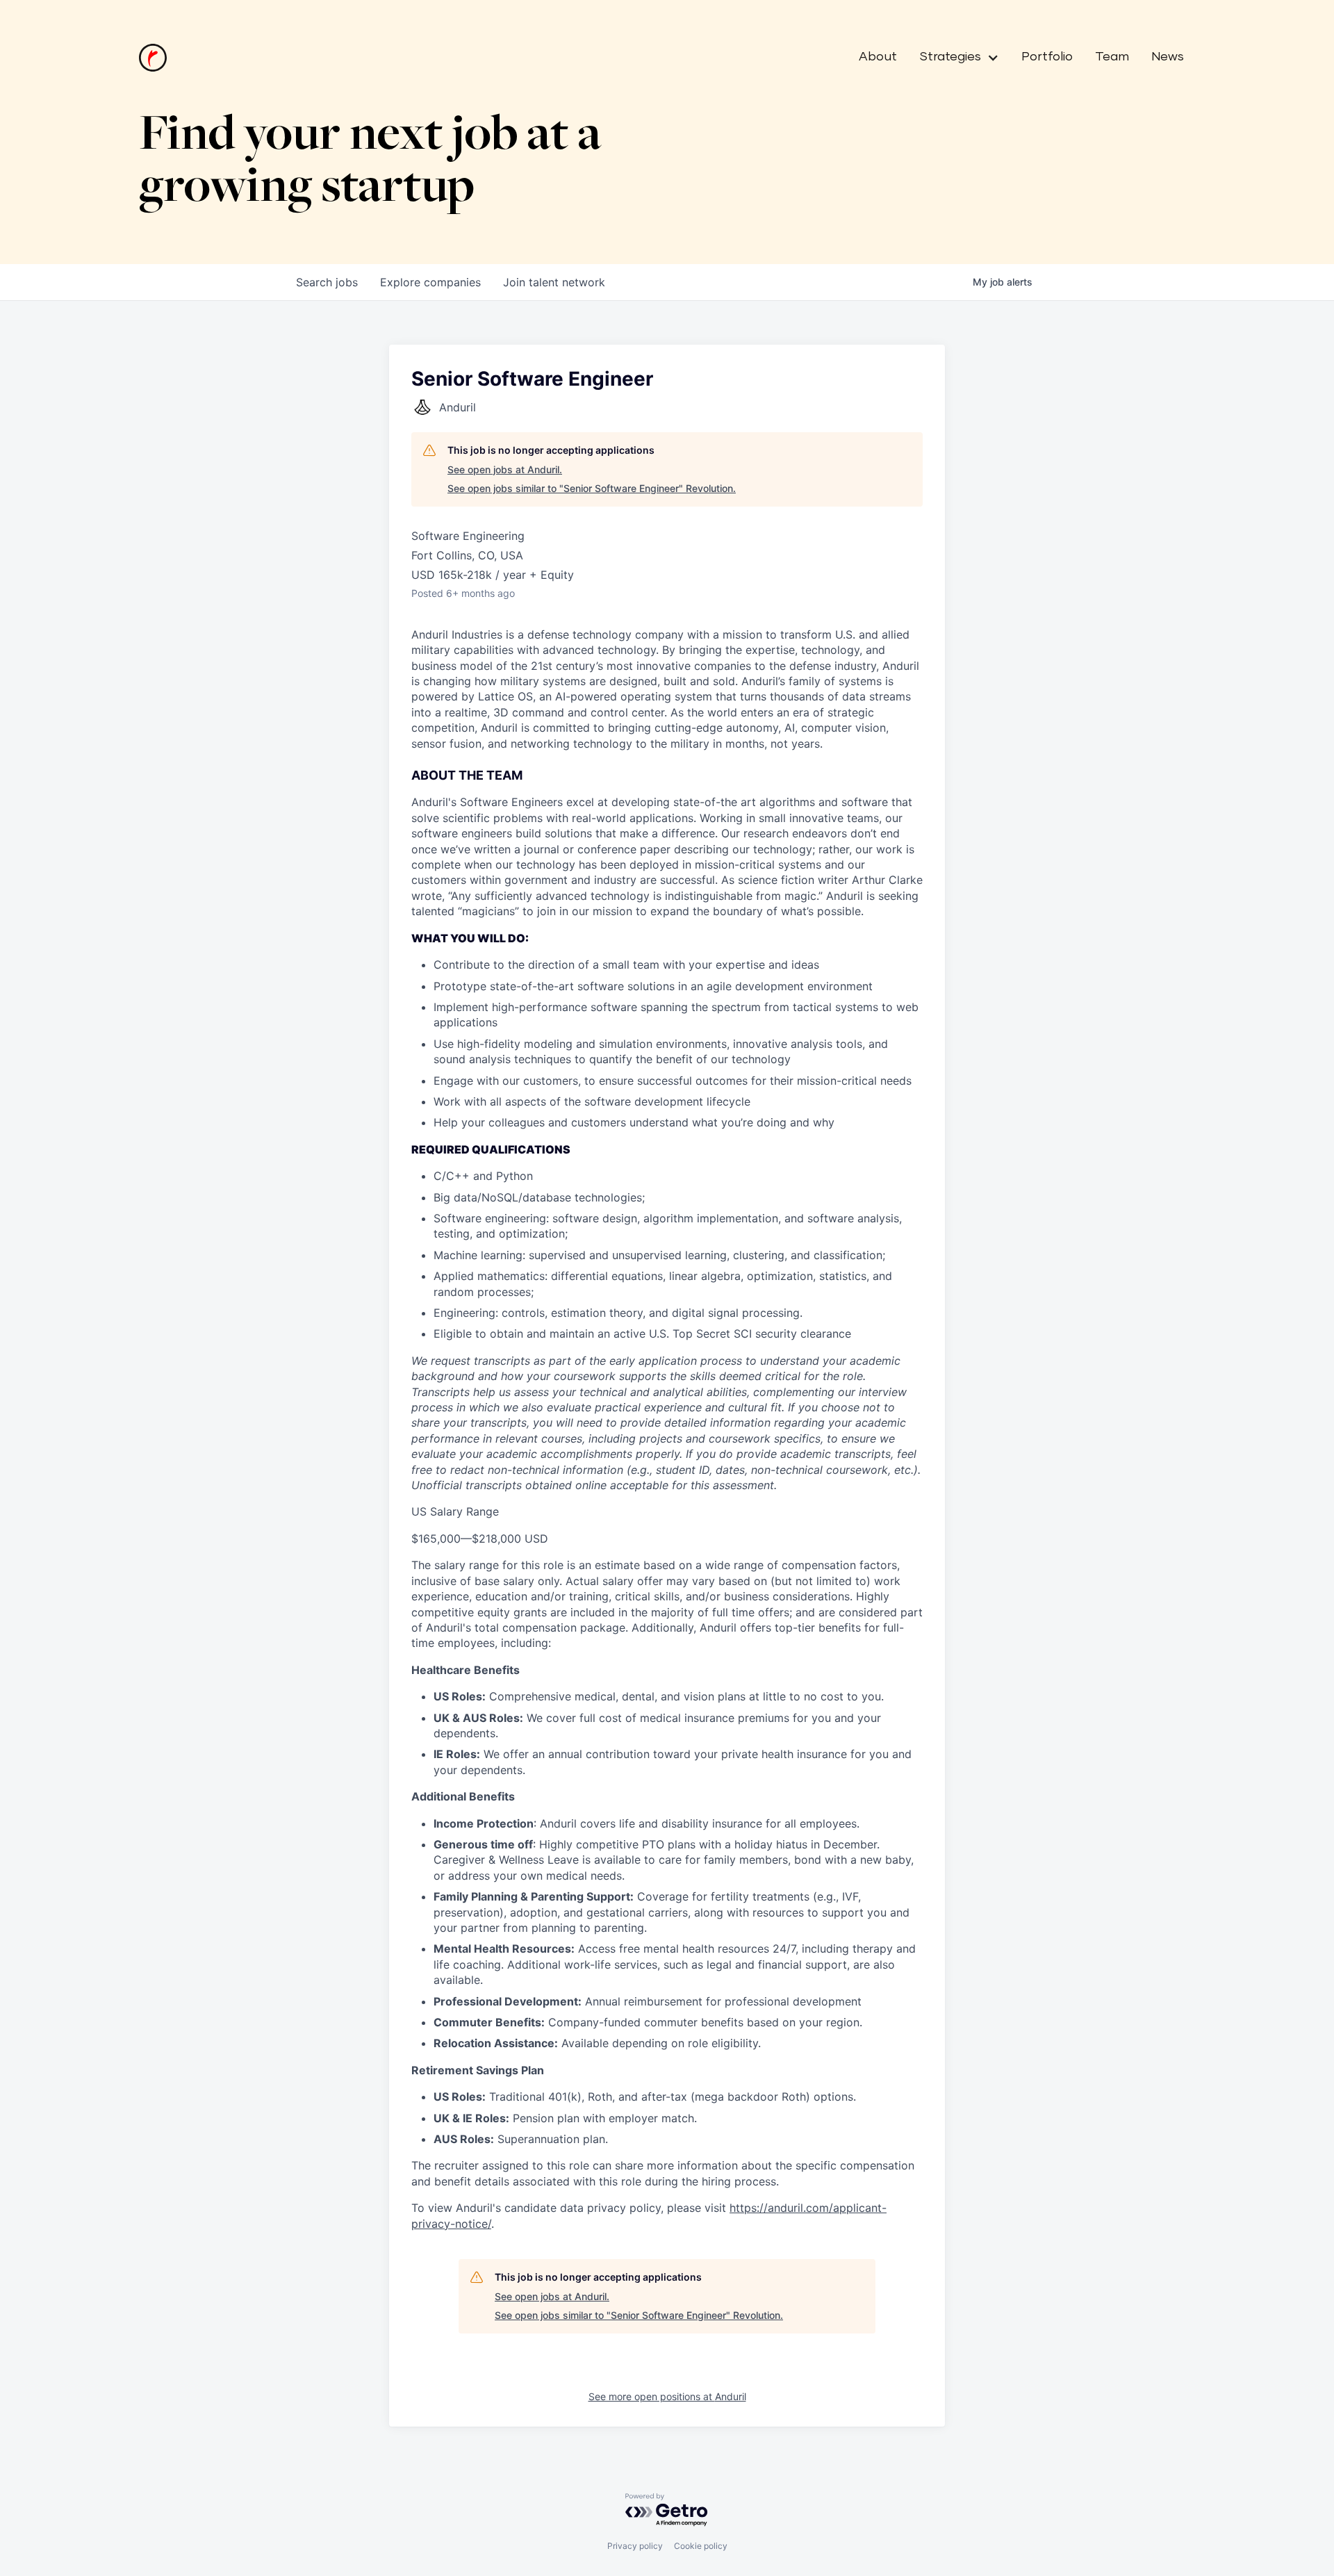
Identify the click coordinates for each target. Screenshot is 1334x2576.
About (878, 57)
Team (1112, 57)
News (1168, 57)
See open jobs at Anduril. (505, 469)
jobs (327, 282)
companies (430, 282)
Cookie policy (701, 2546)
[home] (153, 58)
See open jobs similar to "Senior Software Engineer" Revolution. (592, 488)
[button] (954, 58)
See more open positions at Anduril (667, 2396)
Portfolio (1047, 57)
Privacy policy (635, 2546)
